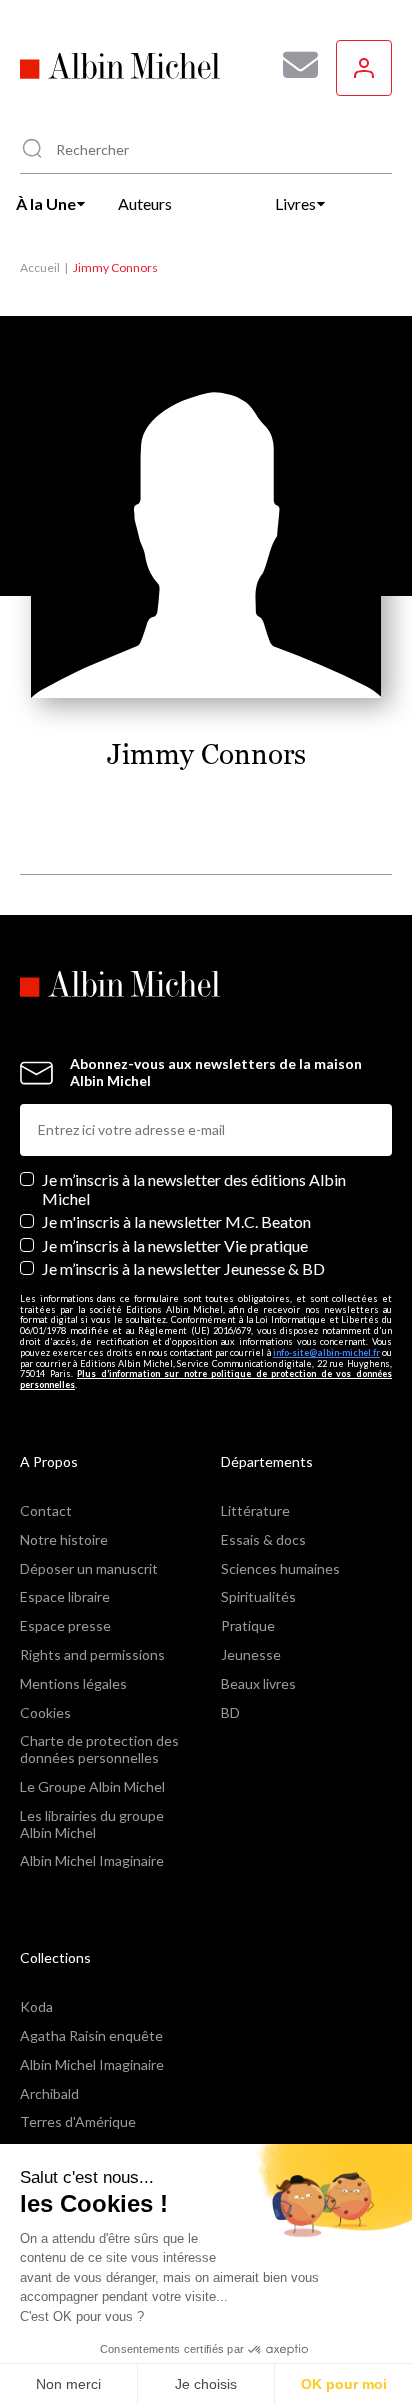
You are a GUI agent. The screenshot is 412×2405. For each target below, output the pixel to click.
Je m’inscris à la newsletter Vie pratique (175, 1245)
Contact (46, 1510)
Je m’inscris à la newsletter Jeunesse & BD (183, 1268)
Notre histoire (64, 1539)
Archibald (49, 2093)
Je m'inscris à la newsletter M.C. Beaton (176, 1221)
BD (230, 1712)
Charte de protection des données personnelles (99, 1749)
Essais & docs (263, 1539)
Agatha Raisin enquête (91, 2035)
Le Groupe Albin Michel (92, 1786)
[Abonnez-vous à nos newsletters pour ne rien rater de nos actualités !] (293, 65)
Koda (36, 2006)
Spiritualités (258, 1596)
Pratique (248, 1625)
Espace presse (65, 1625)
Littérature (255, 1510)
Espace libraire (65, 1596)
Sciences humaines (280, 1568)
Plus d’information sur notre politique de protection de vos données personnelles (206, 1379)
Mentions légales (73, 1683)
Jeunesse (251, 1654)
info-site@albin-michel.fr (326, 1352)
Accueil (40, 267)
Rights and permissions (92, 1654)
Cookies (45, 1712)
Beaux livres (258, 1683)
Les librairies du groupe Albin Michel (92, 1824)
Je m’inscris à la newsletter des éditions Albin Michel (194, 1189)
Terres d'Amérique (78, 2121)
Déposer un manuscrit (89, 1568)
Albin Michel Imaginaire (92, 1860)
